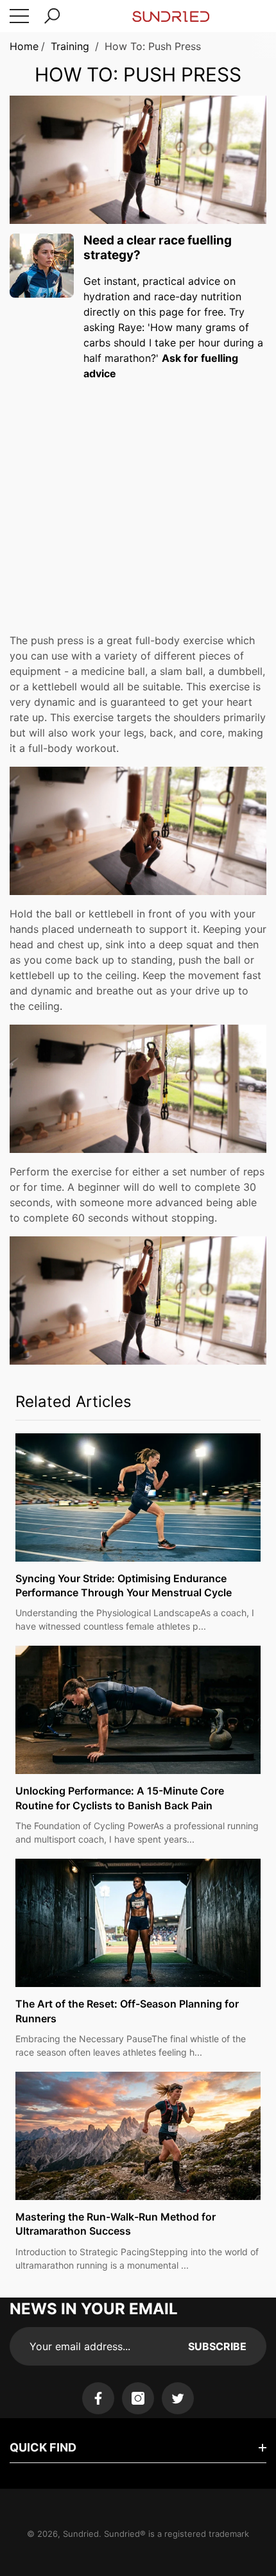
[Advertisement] (138, 498)
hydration (107, 296)
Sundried (81, 2534)
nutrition (221, 296)
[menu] (19, 16)
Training (70, 46)
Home (24, 46)
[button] (52, 16)
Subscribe (217, 2346)
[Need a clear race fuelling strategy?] (42, 266)
